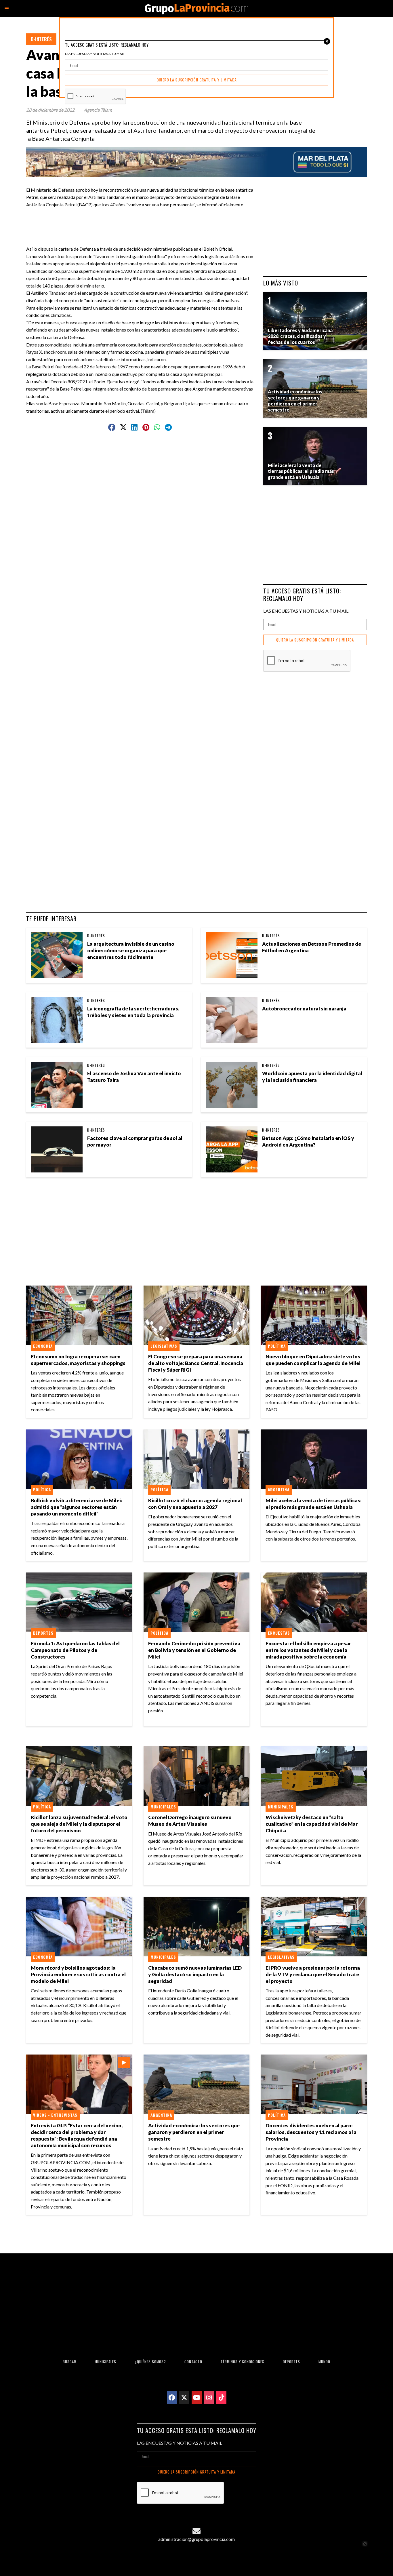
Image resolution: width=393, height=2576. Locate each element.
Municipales (163, 1807)
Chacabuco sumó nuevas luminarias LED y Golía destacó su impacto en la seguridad (195, 1974)
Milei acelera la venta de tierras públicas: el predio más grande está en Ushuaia (314, 1504)
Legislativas (164, 1346)
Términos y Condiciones (243, 2362)
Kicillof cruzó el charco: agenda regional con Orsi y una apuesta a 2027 (195, 1504)
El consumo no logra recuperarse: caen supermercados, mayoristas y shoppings (78, 1360)
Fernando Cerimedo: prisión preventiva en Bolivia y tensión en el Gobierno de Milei (194, 1650)
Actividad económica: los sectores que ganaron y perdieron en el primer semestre (194, 2132)
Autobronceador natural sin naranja (304, 1009)
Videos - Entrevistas (55, 2115)
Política (277, 1346)
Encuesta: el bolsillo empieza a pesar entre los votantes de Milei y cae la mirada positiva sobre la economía (308, 1650)
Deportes (43, 1633)
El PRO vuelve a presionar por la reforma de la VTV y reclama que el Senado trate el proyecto (313, 1974)
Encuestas (279, 1633)
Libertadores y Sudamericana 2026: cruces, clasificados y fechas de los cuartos (300, 336)
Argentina (279, 1490)
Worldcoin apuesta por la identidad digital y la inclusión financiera (312, 1077)
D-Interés (41, 39)
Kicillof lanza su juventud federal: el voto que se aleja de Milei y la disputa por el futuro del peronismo (79, 1824)
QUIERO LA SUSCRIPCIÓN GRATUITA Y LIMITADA (315, 640)
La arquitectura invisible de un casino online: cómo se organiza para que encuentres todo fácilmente (131, 950)
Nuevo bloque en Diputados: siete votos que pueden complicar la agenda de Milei (313, 1360)
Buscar (69, 2362)
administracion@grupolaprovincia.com (197, 2539)
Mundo (324, 2362)
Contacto (193, 2362)
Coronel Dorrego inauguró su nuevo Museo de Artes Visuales (190, 1821)
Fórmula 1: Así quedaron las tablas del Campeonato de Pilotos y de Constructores (75, 1650)
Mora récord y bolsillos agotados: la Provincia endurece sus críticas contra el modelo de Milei (78, 1974)
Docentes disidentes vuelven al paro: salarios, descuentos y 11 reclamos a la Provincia (311, 2132)
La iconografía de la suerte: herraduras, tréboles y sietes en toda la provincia (133, 1012)
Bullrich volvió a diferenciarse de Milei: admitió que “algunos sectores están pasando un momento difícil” (77, 1507)
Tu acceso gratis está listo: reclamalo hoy (302, 594)
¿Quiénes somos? (150, 2362)
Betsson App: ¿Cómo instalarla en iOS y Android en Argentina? (308, 1141)
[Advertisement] (142, 221)
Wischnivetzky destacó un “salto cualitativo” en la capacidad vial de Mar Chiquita (312, 1824)
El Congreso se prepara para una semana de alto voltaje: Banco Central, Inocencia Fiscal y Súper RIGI (196, 1363)
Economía (43, 1346)
